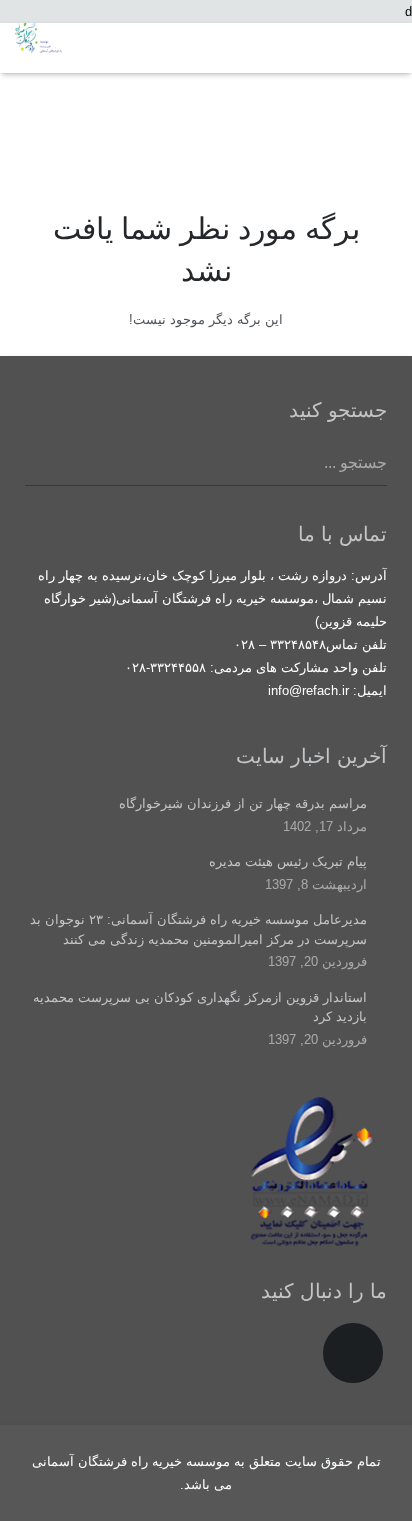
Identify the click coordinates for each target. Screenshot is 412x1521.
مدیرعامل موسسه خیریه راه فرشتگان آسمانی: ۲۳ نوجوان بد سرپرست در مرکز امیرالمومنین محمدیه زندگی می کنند (198, 929)
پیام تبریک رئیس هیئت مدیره (288, 861)
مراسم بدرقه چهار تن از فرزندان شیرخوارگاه (243, 803)
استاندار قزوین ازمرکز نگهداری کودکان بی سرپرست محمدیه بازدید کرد (200, 1007)
